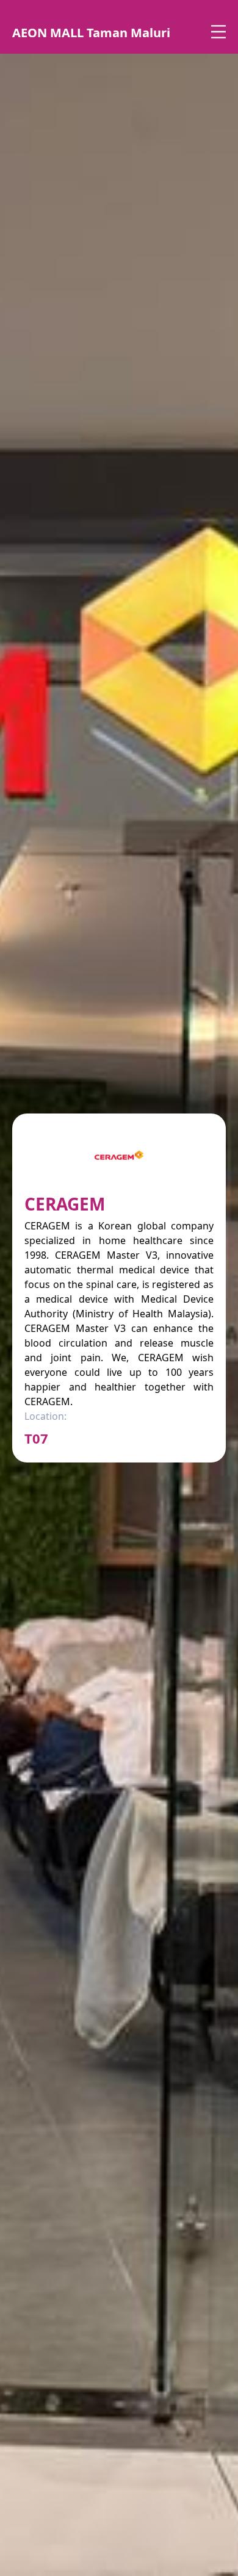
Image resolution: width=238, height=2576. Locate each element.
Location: (45, 1416)
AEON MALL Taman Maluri (91, 33)
